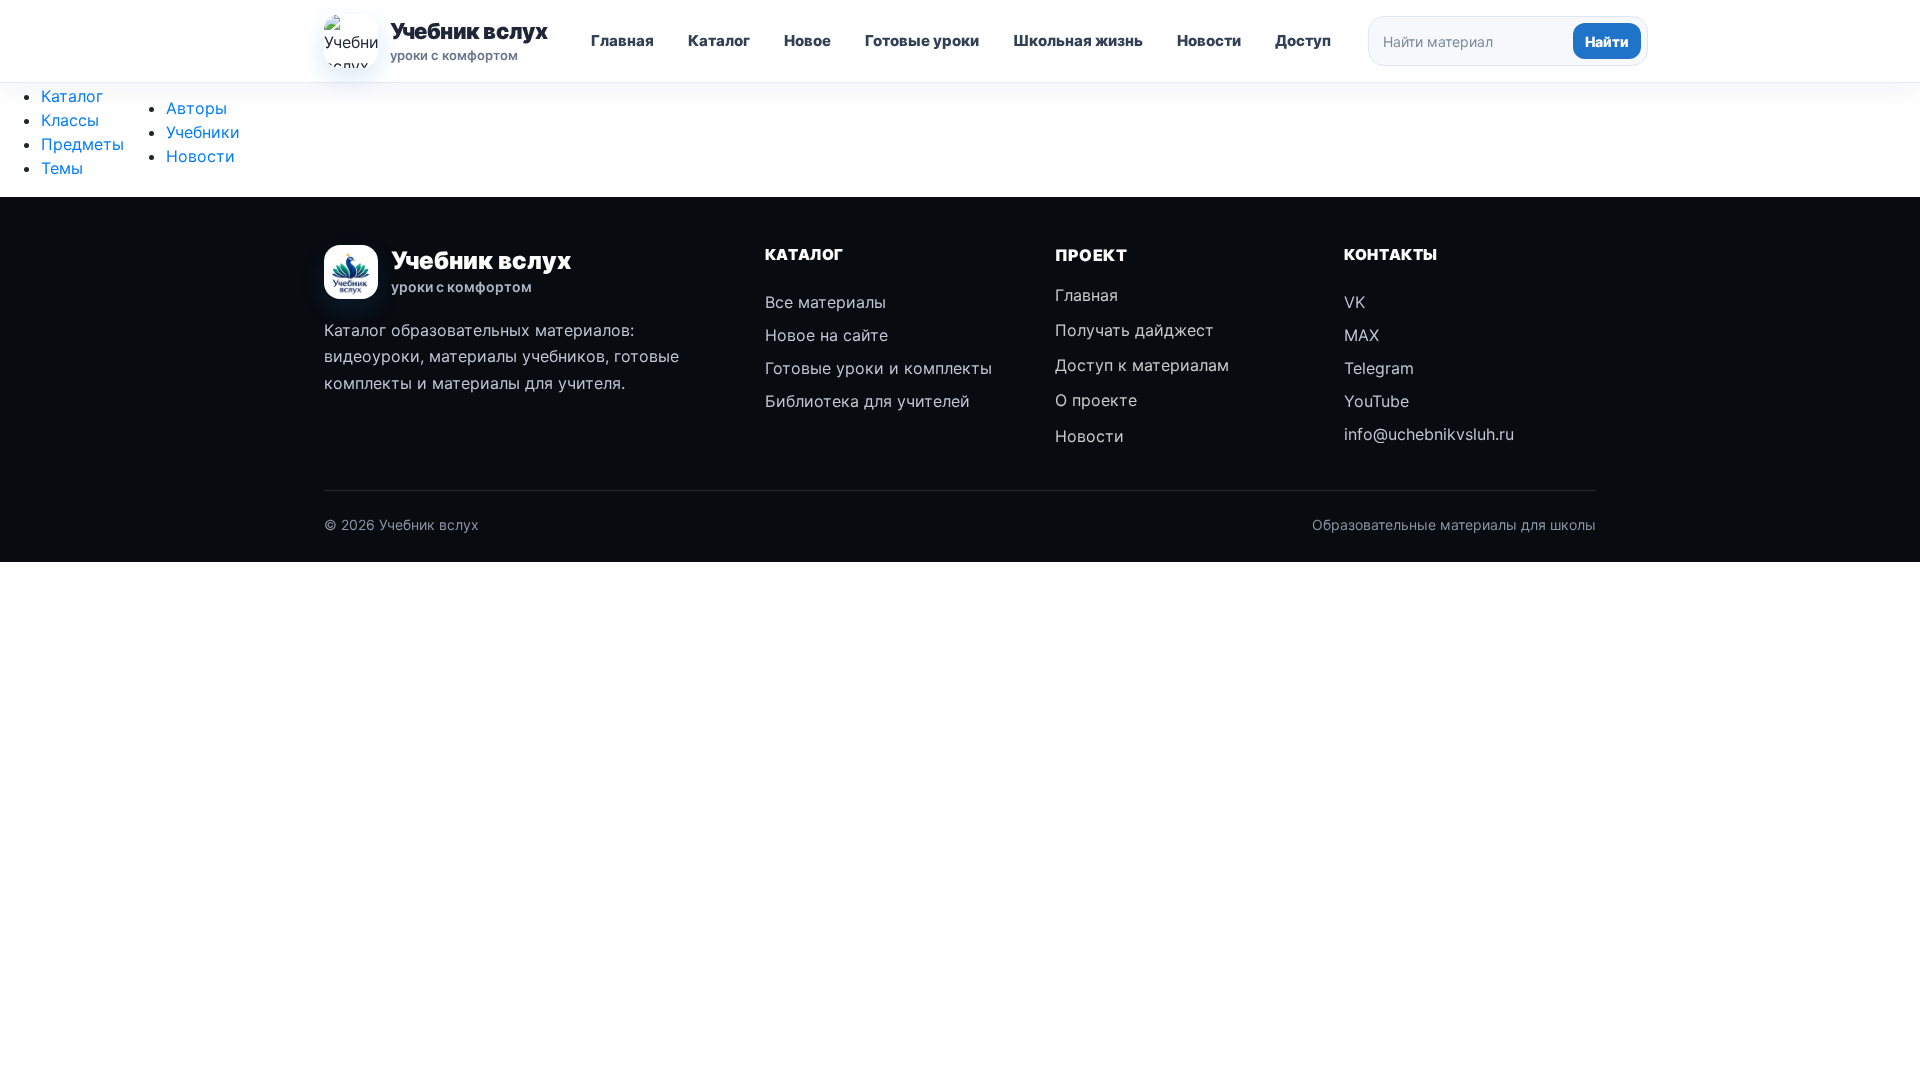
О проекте (1096, 400)
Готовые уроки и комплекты (878, 368)
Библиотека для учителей (867, 401)
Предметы (82, 144)
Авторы (196, 108)
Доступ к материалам (1142, 365)
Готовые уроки (922, 40)
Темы (62, 168)
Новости (1209, 40)
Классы (70, 120)
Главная (622, 40)
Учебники (203, 132)
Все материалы (825, 302)
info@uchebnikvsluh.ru (1429, 434)
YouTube (1376, 401)
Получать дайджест (1134, 330)
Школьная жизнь (1078, 40)
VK (1354, 302)
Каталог (719, 40)
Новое (807, 40)
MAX (1361, 335)
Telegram (1379, 368)
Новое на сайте (826, 335)
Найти (1607, 41)
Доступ (1303, 40)
